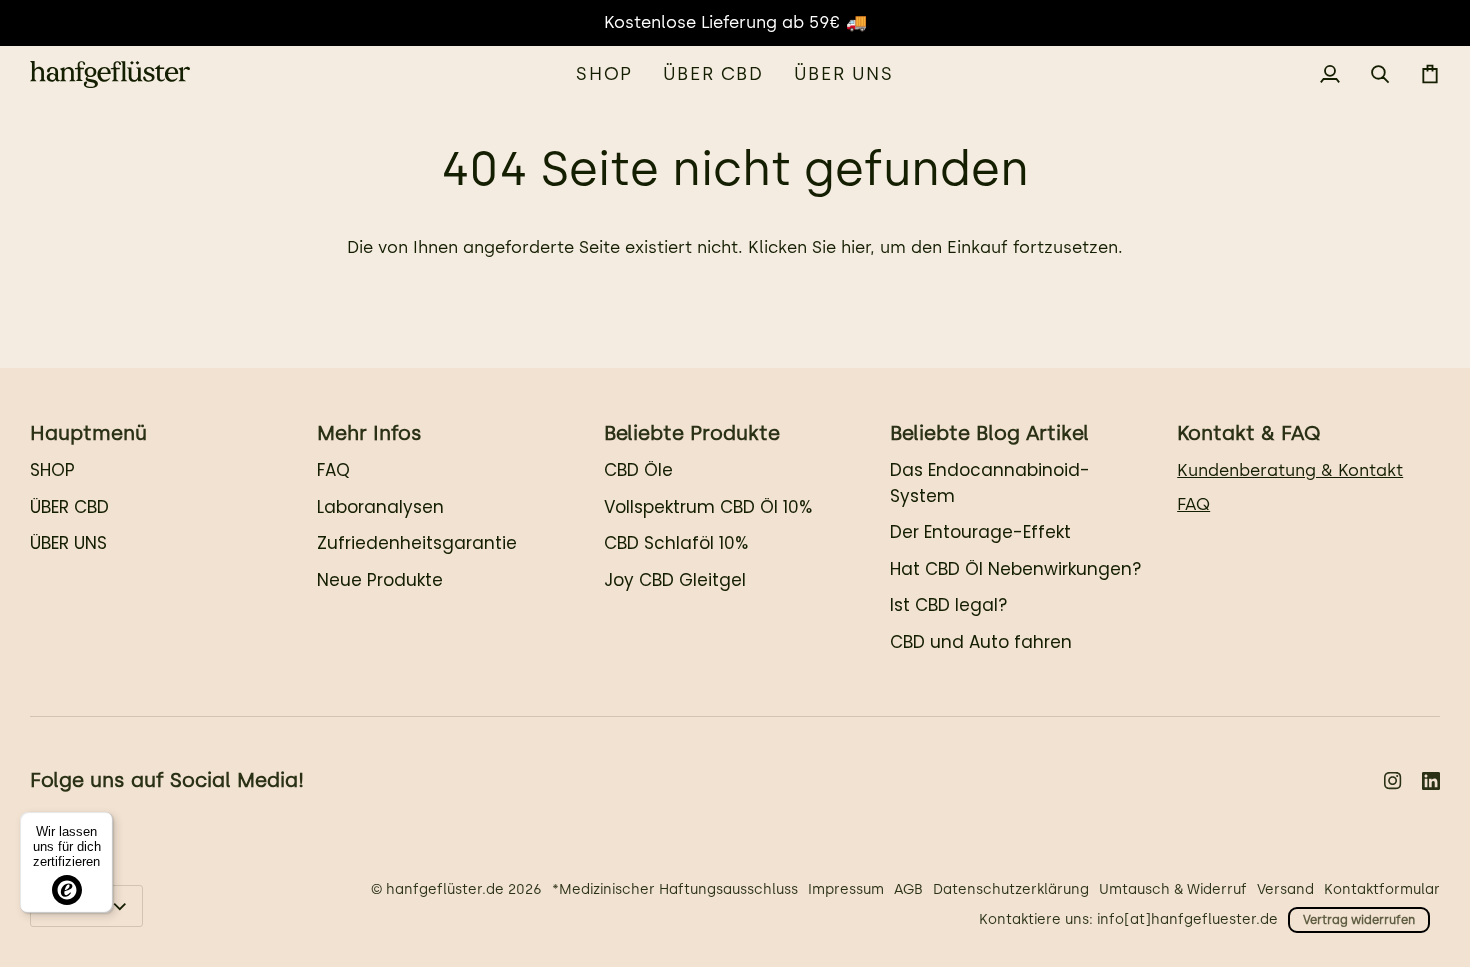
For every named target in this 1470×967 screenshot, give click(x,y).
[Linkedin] (1431, 781)
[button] (604, 75)
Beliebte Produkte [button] (692, 433)
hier (855, 247)
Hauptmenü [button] (88, 433)
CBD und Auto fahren (981, 642)
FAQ (333, 470)
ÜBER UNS (68, 543)
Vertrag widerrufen (1359, 920)
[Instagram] (1393, 781)
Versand (1285, 889)
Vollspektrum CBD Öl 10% (708, 507)
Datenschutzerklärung (1011, 889)
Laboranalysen (380, 507)
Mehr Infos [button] (369, 433)
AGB (908, 889)
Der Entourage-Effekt (980, 532)
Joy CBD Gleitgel (675, 580)
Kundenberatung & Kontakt (1290, 470)
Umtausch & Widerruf (1173, 889)
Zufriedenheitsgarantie (417, 543)
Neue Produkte (380, 580)
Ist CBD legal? (948, 605)
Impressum (846, 889)
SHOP (52, 470)
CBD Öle (638, 470)
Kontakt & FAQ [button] (1248, 433)
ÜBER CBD (69, 507)
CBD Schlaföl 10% (676, 543)
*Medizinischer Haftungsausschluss (675, 889)
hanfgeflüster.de (445, 889)
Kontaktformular (1382, 889)
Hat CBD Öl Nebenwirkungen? (1015, 569)
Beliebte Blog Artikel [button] (989, 433)
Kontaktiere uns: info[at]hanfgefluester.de (1128, 919)
